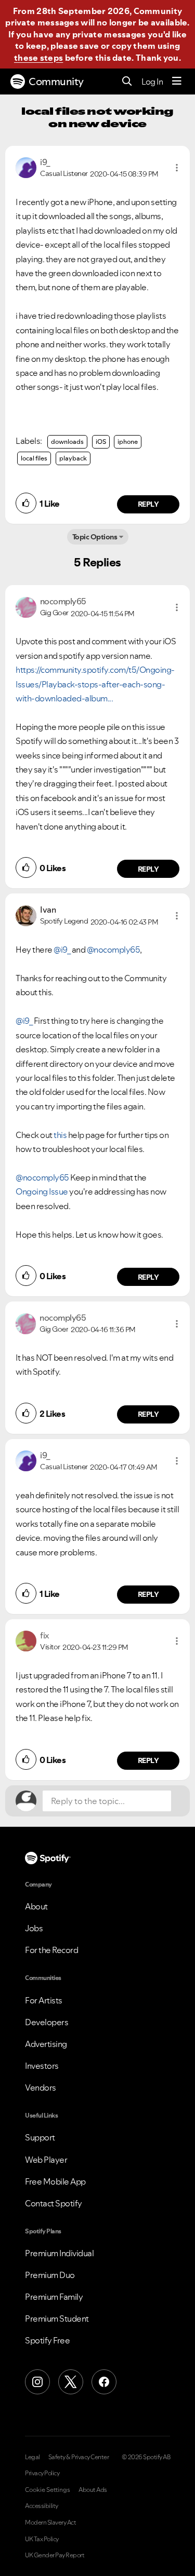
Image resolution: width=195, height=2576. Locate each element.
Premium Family (54, 2297)
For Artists (44, 2000)
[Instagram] (37, 2382)
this (60, 1135)
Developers (47, 2022)
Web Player (46, 2160)
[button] (177, 168)
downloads (67, 442)
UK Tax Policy (42, 2539)
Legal (32, 2457)
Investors (42, 2066)
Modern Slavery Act (50, 2523)
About (36, 1906)
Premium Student (57, 2319)
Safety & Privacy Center (79, 2457)
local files (34, 458)
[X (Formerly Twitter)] (71, 2382)
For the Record (51, 1950)
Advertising (46, 2044)
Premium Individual (59, 2253)
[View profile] (26, 167)
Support (40, 2137)
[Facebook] (104, 2382)
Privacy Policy (42, 2473)
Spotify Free (47, 2340)
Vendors (41, 2087)
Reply (148, 504)
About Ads (93, 2490)
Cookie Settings (48, 2490)
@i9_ (62, 950)
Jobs (34, 1928)
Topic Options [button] (95, 537)
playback (73, 458)
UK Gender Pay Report (55, 2555)
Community (56, 82)
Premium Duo (50, 2275)
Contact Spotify (54, 2203)
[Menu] (177, 82)
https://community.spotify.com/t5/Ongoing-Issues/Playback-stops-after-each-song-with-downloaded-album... (95, 684)
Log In (152, 82)
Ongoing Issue (42, 1191)
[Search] (127, 82)
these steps (38, 58)
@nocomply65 (114, 950)
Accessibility (42, 2506)
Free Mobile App (55, 2181)
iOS (101, 442)
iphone (128, 442)
